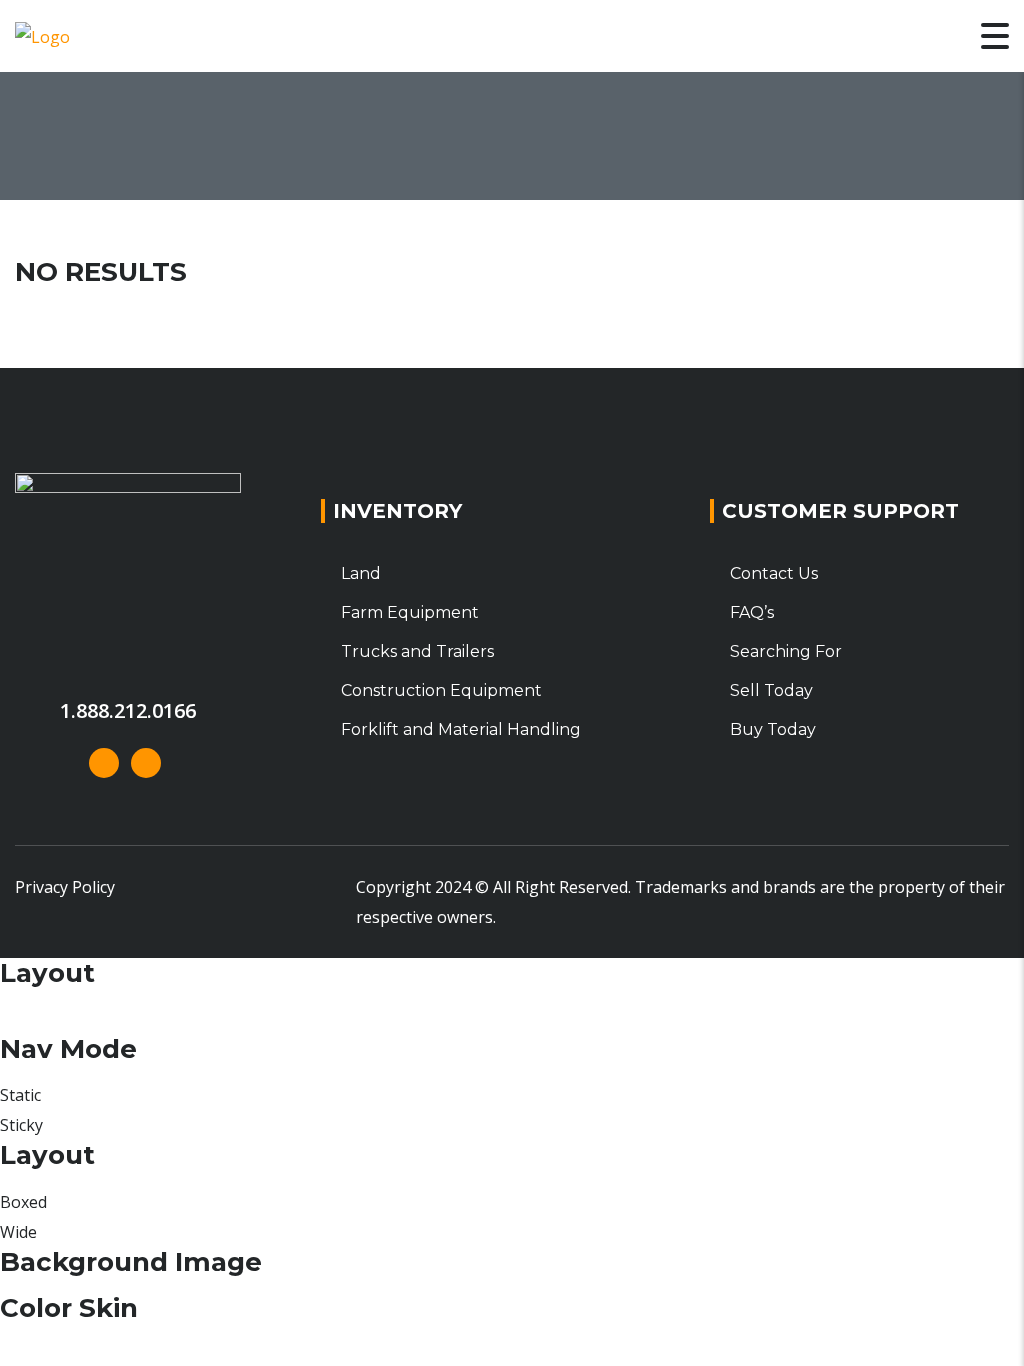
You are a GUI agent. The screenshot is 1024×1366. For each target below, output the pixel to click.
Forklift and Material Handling (461, 729)
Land (361, 573)
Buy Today (773, 729)
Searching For (786, 651)
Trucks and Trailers (417, 651)
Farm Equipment (410, 612)
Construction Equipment (441, 690)
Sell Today (771, 690)
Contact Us (774, 573)
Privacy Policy (65, 887)
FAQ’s (752, 612)
